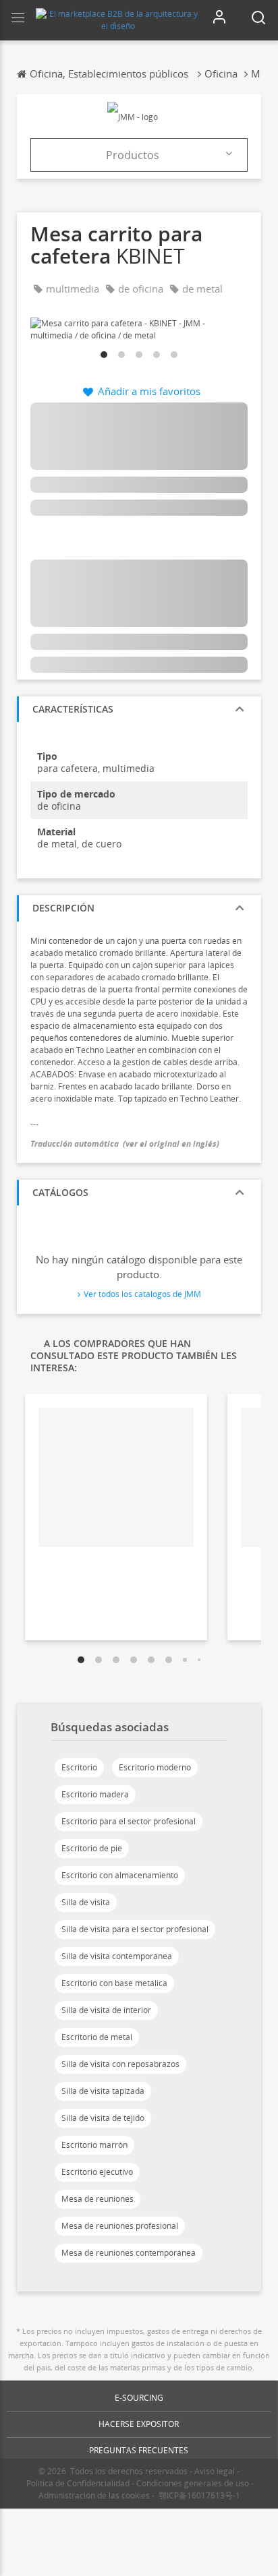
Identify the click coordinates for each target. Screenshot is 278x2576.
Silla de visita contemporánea (117, 1956)
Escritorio (79, 1767)
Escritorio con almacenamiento (120, 1875)
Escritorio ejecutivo (97, 2172)
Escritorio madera (95, 1794)
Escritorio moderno (155, 1767)
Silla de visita (86, 1902)
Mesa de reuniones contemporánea (129, 2253)
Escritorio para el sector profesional (129, 1821)
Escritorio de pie (92, 1848)
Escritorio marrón (94, 2145)
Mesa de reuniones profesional (120, 2226)
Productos (133, 155)
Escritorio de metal (97, 2037)
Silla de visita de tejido (103, 2118)
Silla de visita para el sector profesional (135, 1929)
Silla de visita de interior (106, 2010)
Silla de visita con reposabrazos (120, 2064)
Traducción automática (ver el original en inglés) (125, 1144)
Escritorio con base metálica (114, 1983)
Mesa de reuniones (98, 2199)
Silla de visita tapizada (103, 2091)
